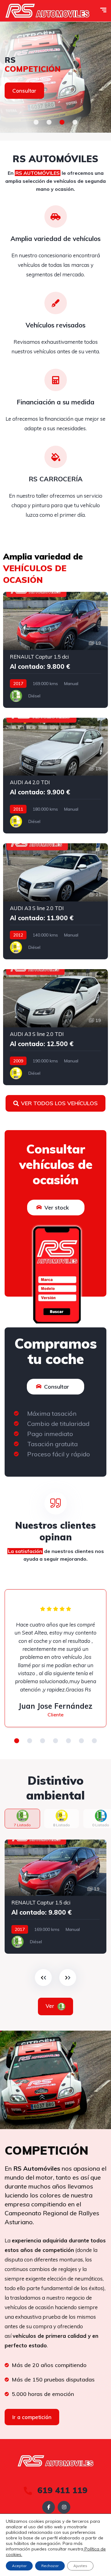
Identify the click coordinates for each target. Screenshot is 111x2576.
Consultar (24, 91)
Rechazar (50, 2566)
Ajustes (80, 2566)
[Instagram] (64, 2507)
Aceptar (19, 2566)
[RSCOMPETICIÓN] (55, 77)
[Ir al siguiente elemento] (68, 1978)
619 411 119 (61, 2490)
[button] (36, 122)
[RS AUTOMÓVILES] (47, 11)
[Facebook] (49, 2507)
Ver (51, 2006)
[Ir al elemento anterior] (43, 1978)
